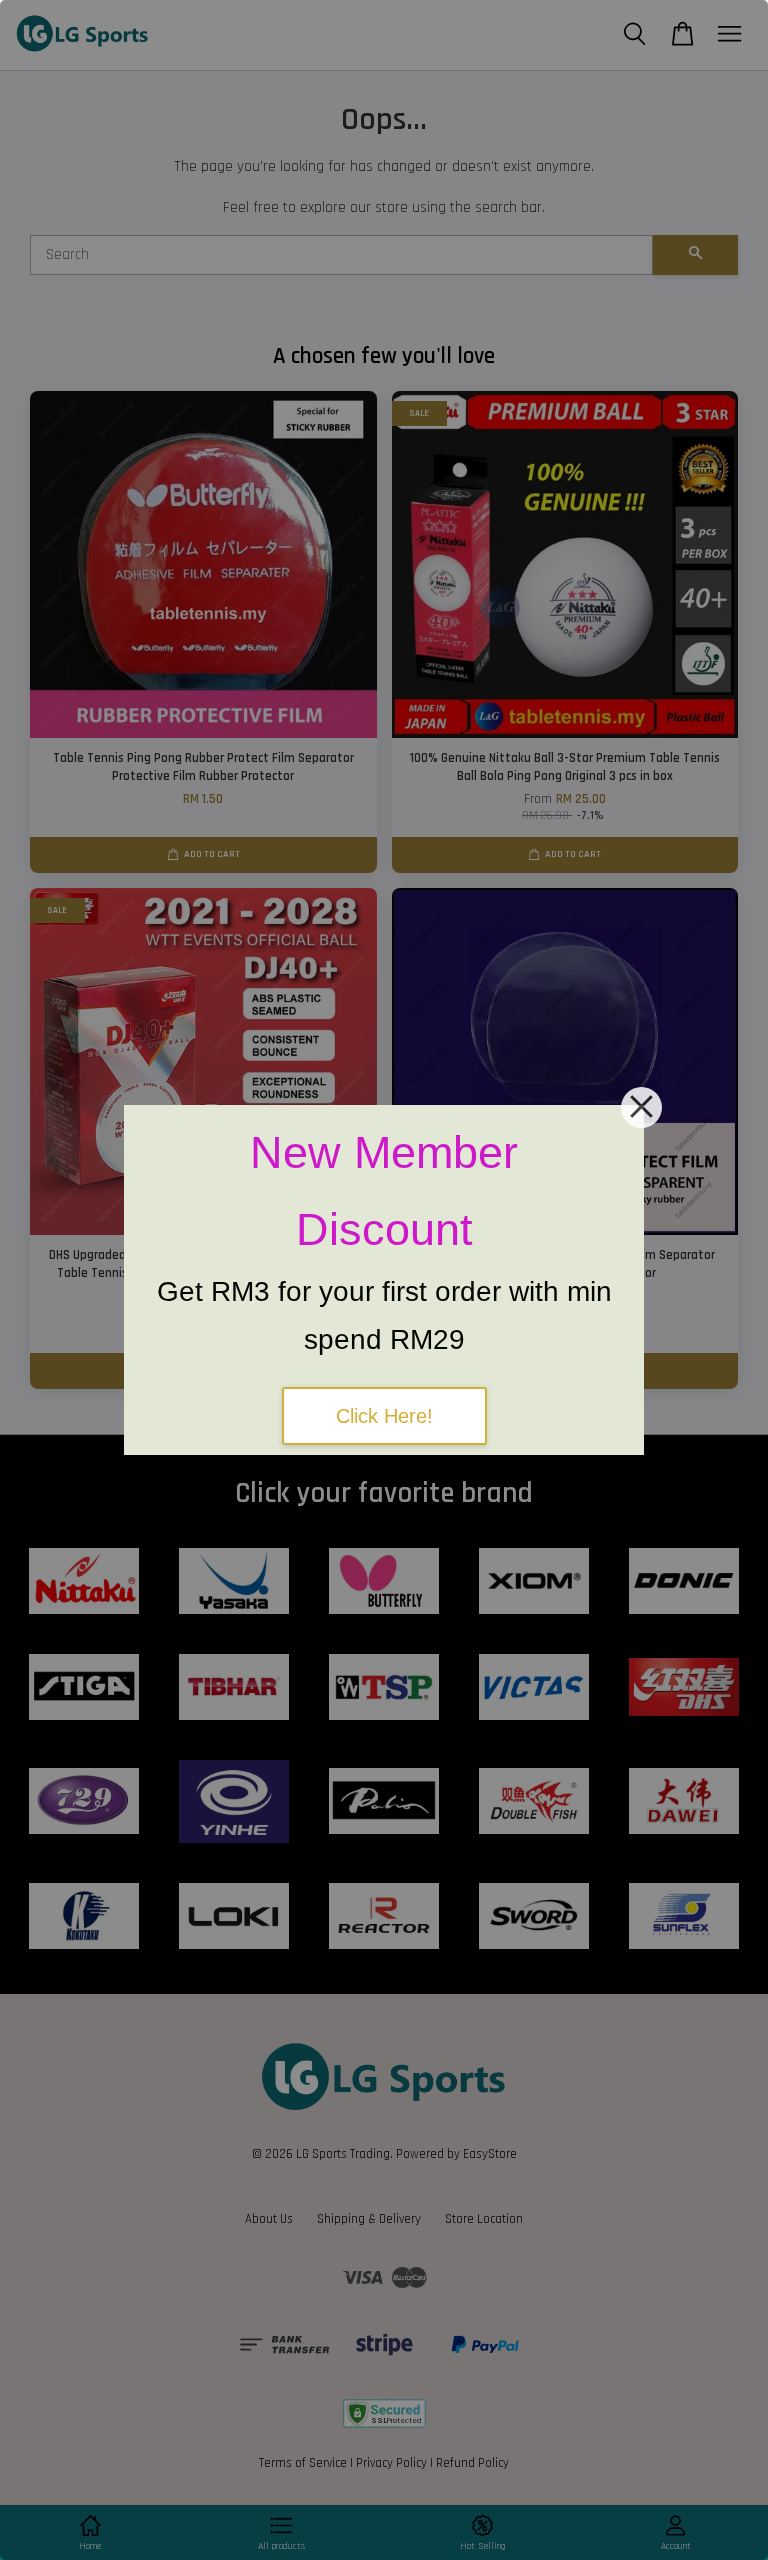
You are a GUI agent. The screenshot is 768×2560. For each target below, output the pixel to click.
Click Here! (384, 1416)
